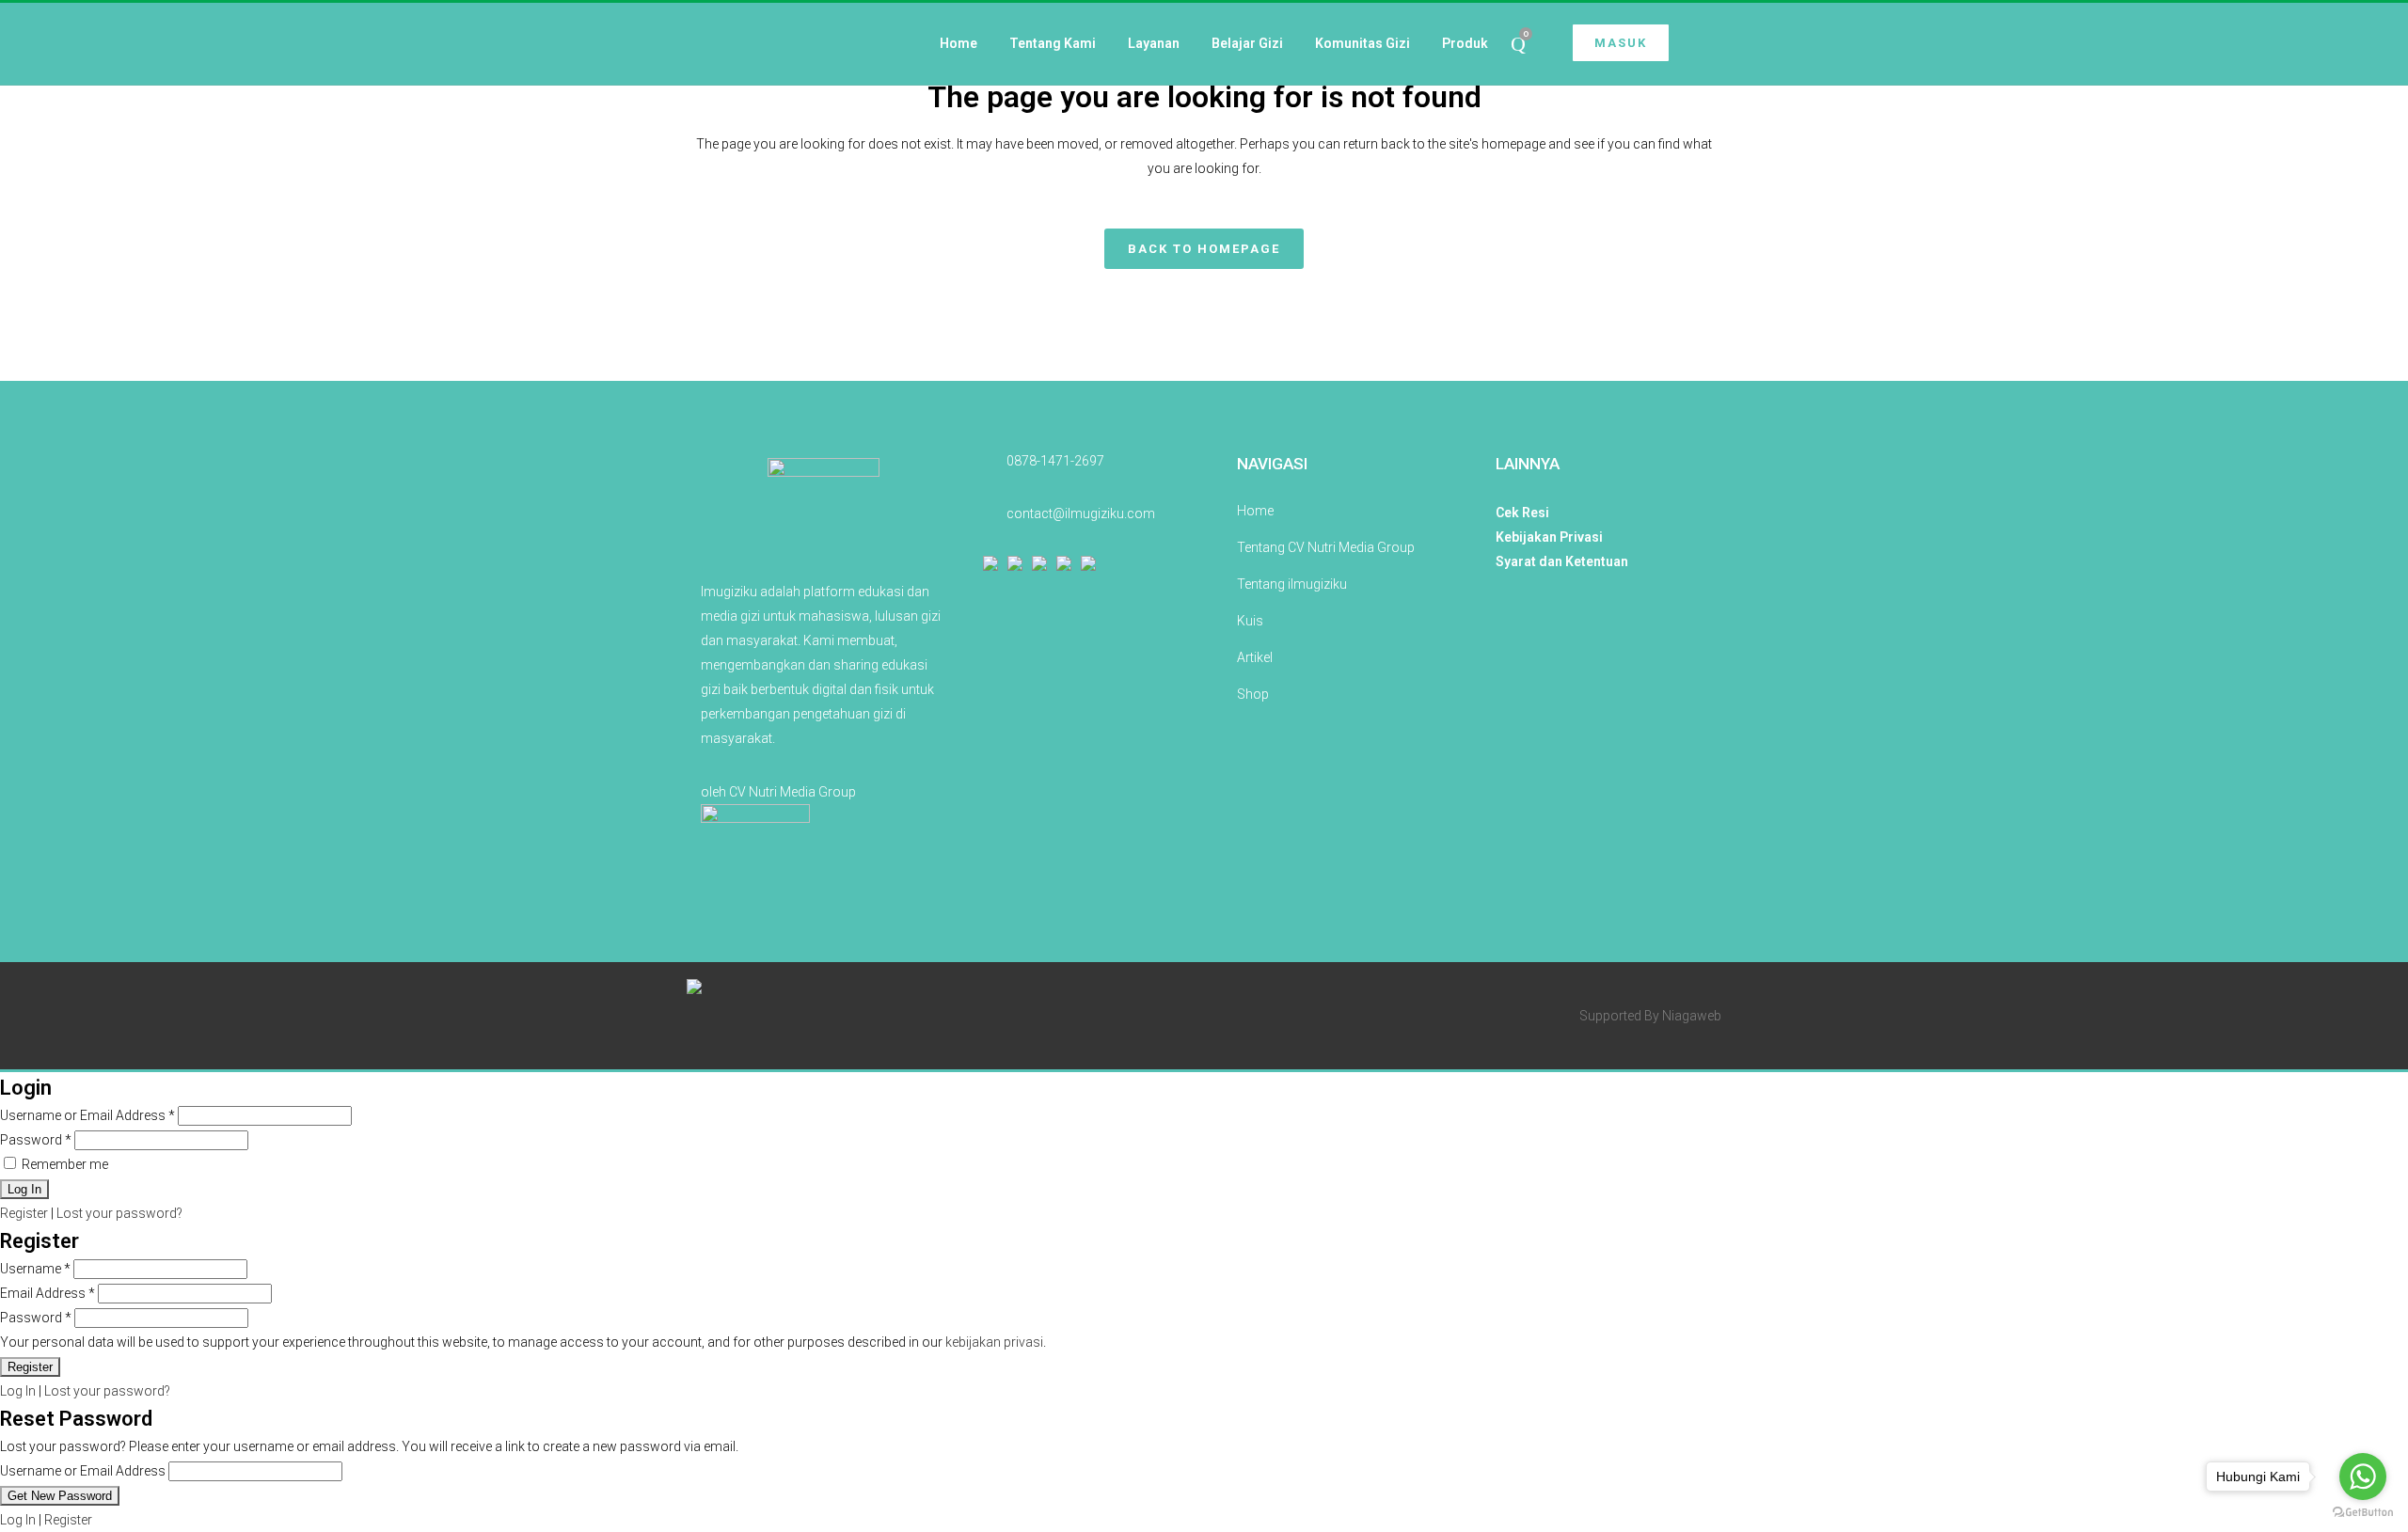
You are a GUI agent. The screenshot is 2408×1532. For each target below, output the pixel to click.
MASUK (1621, 43)
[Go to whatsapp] (2363, 1477)
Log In (18, 1391)
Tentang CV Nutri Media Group (1326, 547)
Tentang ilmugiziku (1292, 584)
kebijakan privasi (994, 1342)
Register (24, 1213)
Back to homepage (1204, 249)
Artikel (1255, 657)
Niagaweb (1692, 1016)
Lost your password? (119, 1213)
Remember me (63, 1164)
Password (36, 1140)
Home (1255, 511)
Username (35, 1269)
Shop (1253, 694)
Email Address (48, 1293)
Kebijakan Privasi (1549, 537)
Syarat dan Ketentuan (1562, 561)
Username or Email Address (87, 1115)
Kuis (1250, 621)
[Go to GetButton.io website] (2363, 1513)
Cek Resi (1522, 513)
